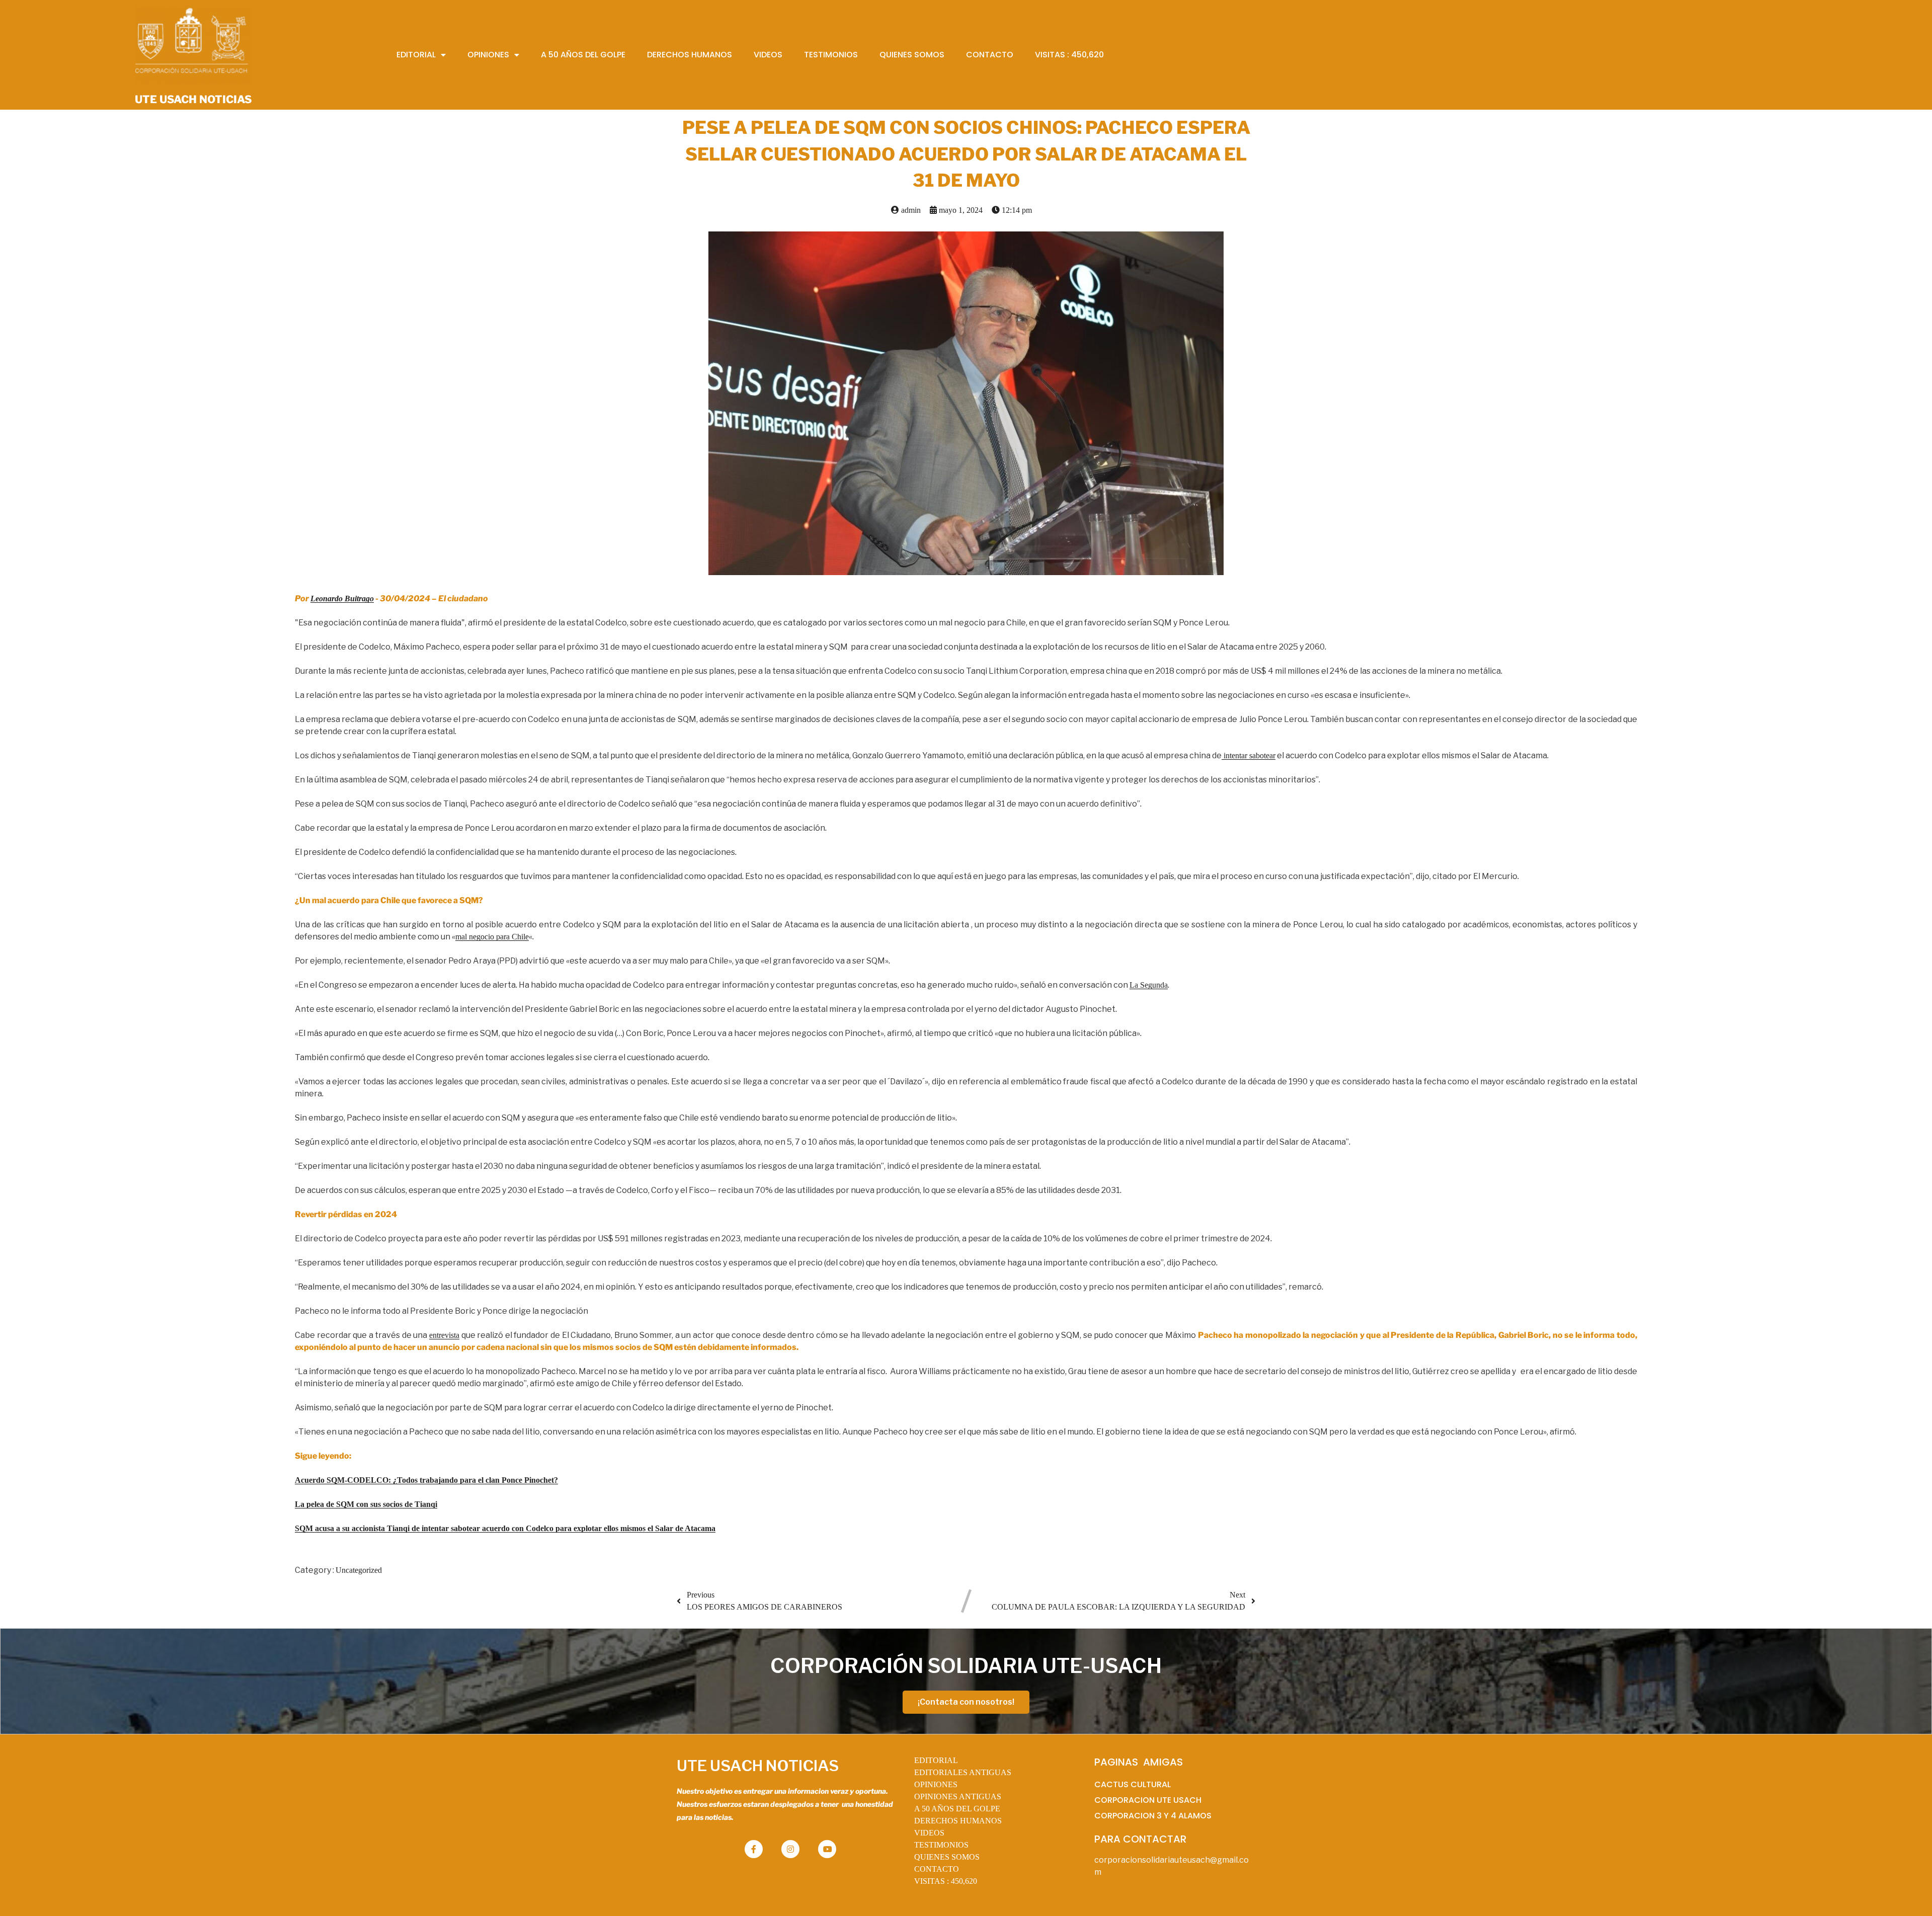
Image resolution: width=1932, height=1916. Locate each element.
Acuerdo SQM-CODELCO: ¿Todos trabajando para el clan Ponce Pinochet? (426, 1480)
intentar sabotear (1249, 755)
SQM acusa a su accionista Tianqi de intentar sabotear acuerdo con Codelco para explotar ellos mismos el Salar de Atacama (505, 1528)
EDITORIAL (936, 1760)
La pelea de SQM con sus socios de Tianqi (366, 1504)
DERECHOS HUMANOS (958, 1821)
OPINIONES (936, 1784)
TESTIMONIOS (941, 1845)
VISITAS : (946, 1881)
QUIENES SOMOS (947, 1857)
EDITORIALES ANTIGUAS (963, 1772)
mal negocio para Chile (492, 937)
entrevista (444, 1335)
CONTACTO (937, 1869)
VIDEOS (929, 1833)
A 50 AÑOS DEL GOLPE (957, 1809)
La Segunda (1149, 985)
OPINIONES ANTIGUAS (958, 1797)
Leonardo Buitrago (342, 598)
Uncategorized (359, 1570)
